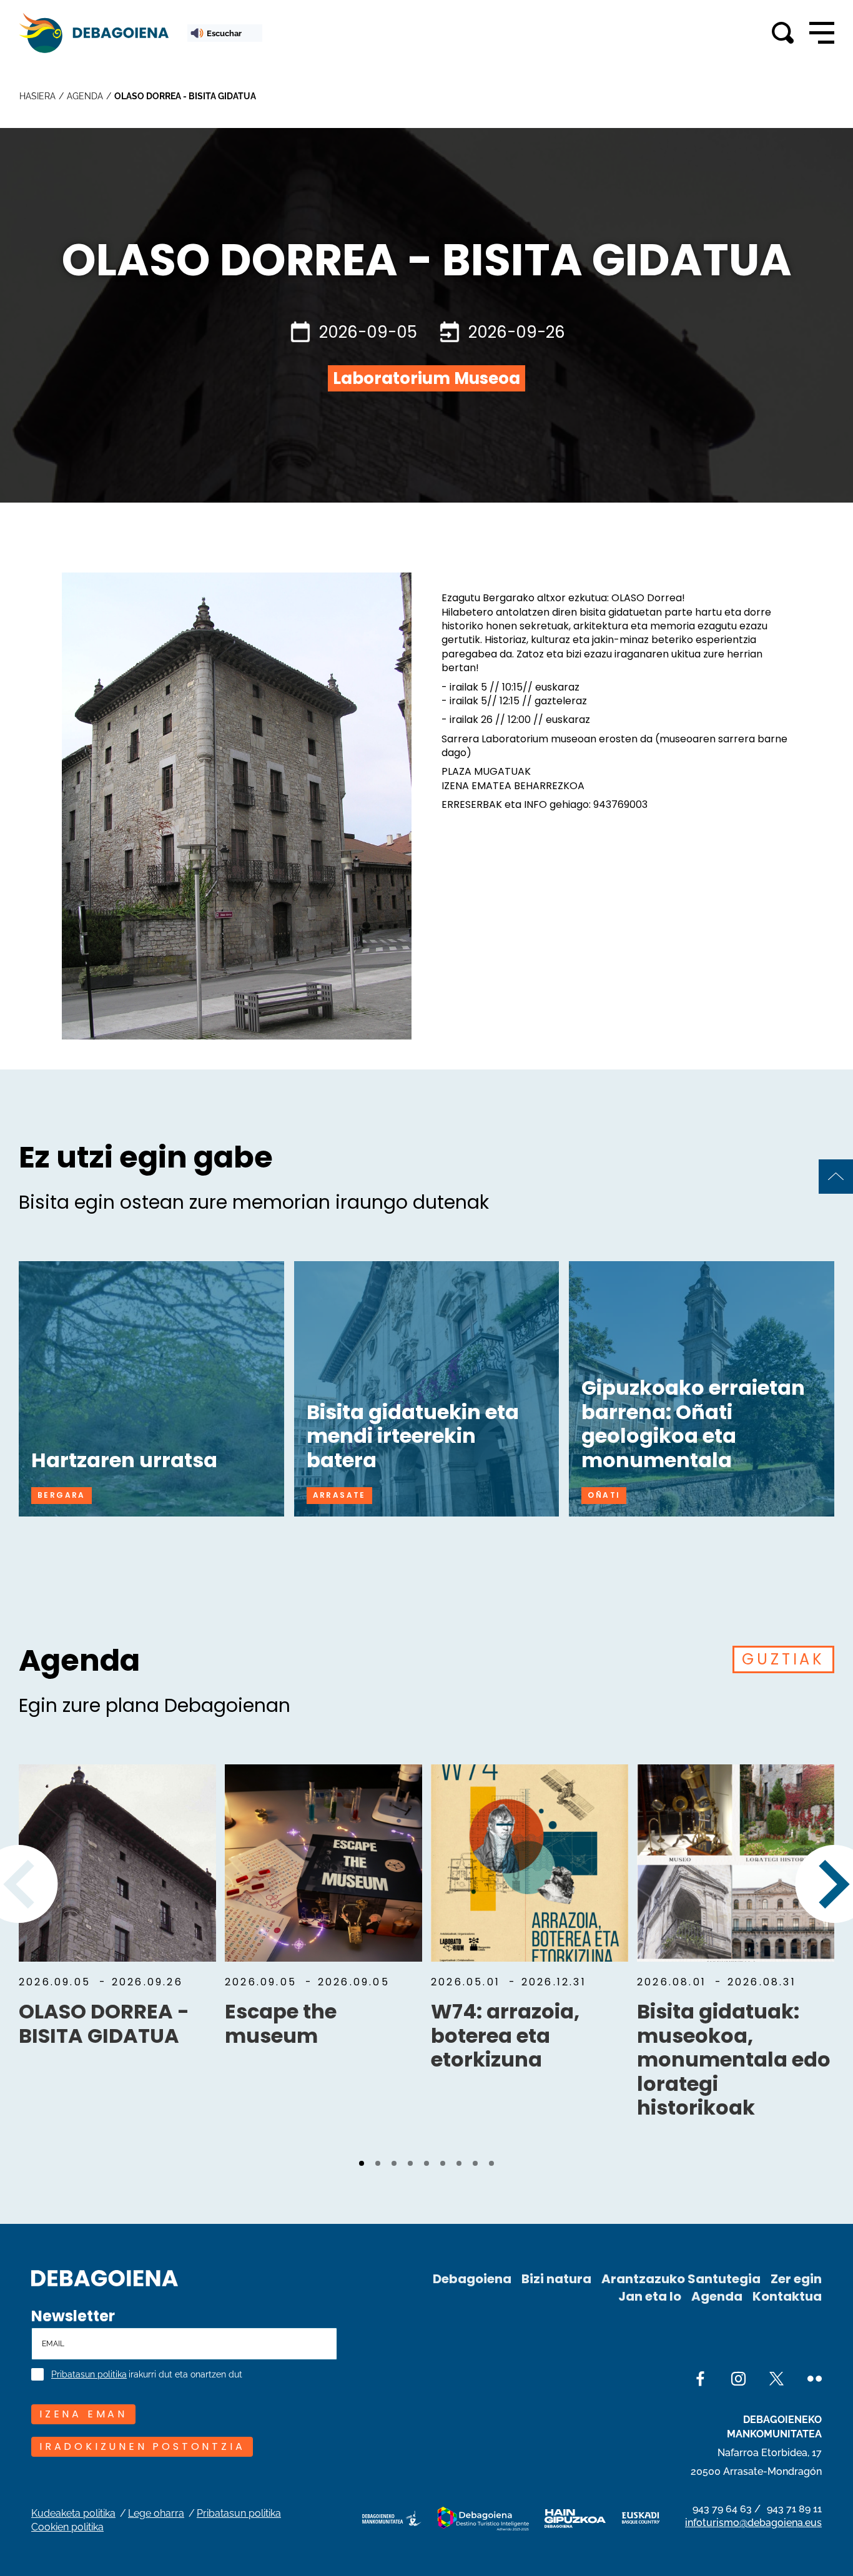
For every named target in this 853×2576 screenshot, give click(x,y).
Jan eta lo (650, 2296)
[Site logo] (105, 2277)
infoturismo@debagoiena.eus (753, 2523)
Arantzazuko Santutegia (681, 2279)
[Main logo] (94, 33)
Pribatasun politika (89, 2375)
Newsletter (73, 2316)
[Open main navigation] (822, 33)
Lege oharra (156, 2513)
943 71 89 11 (794, 2509)
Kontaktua (787, 2296)
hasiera (37, 96)
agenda (85, 96)
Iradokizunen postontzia (142, 2446)
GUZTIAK (783, 1659)
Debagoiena (472, 2279)
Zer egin (796, 2279)
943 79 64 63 (722, 2509)
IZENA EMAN (83, 2414)
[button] (362, 2163)
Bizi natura (556, 2279)
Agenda (717, 2296)
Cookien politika (67, 2527)
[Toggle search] (783, 33)
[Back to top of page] (836, 1177)
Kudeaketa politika (73, 2513)
